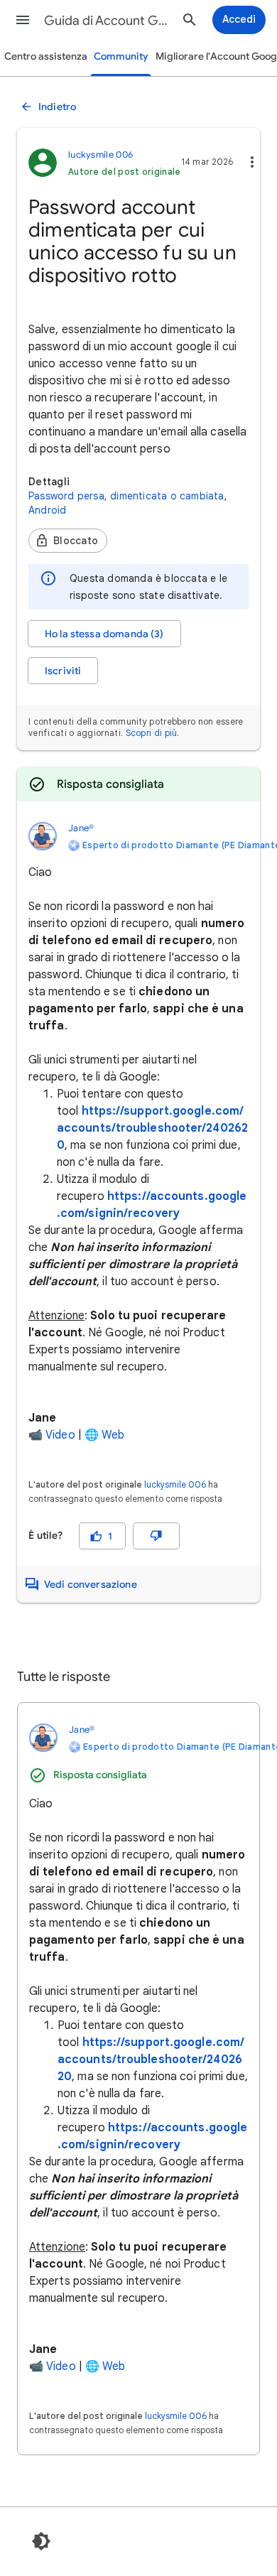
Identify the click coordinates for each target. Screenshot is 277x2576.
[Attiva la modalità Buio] (41, 2541)
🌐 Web (105, 1435)
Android (47, 510)
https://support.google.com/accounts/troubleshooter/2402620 (152, 1128)
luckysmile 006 (175, 1484)
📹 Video (52, 1435)
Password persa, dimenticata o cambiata (126, 496)
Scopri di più (152, 733)
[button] (23, 20)
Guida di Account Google (107, 21)
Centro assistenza (46, 56)
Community (121, 56)
